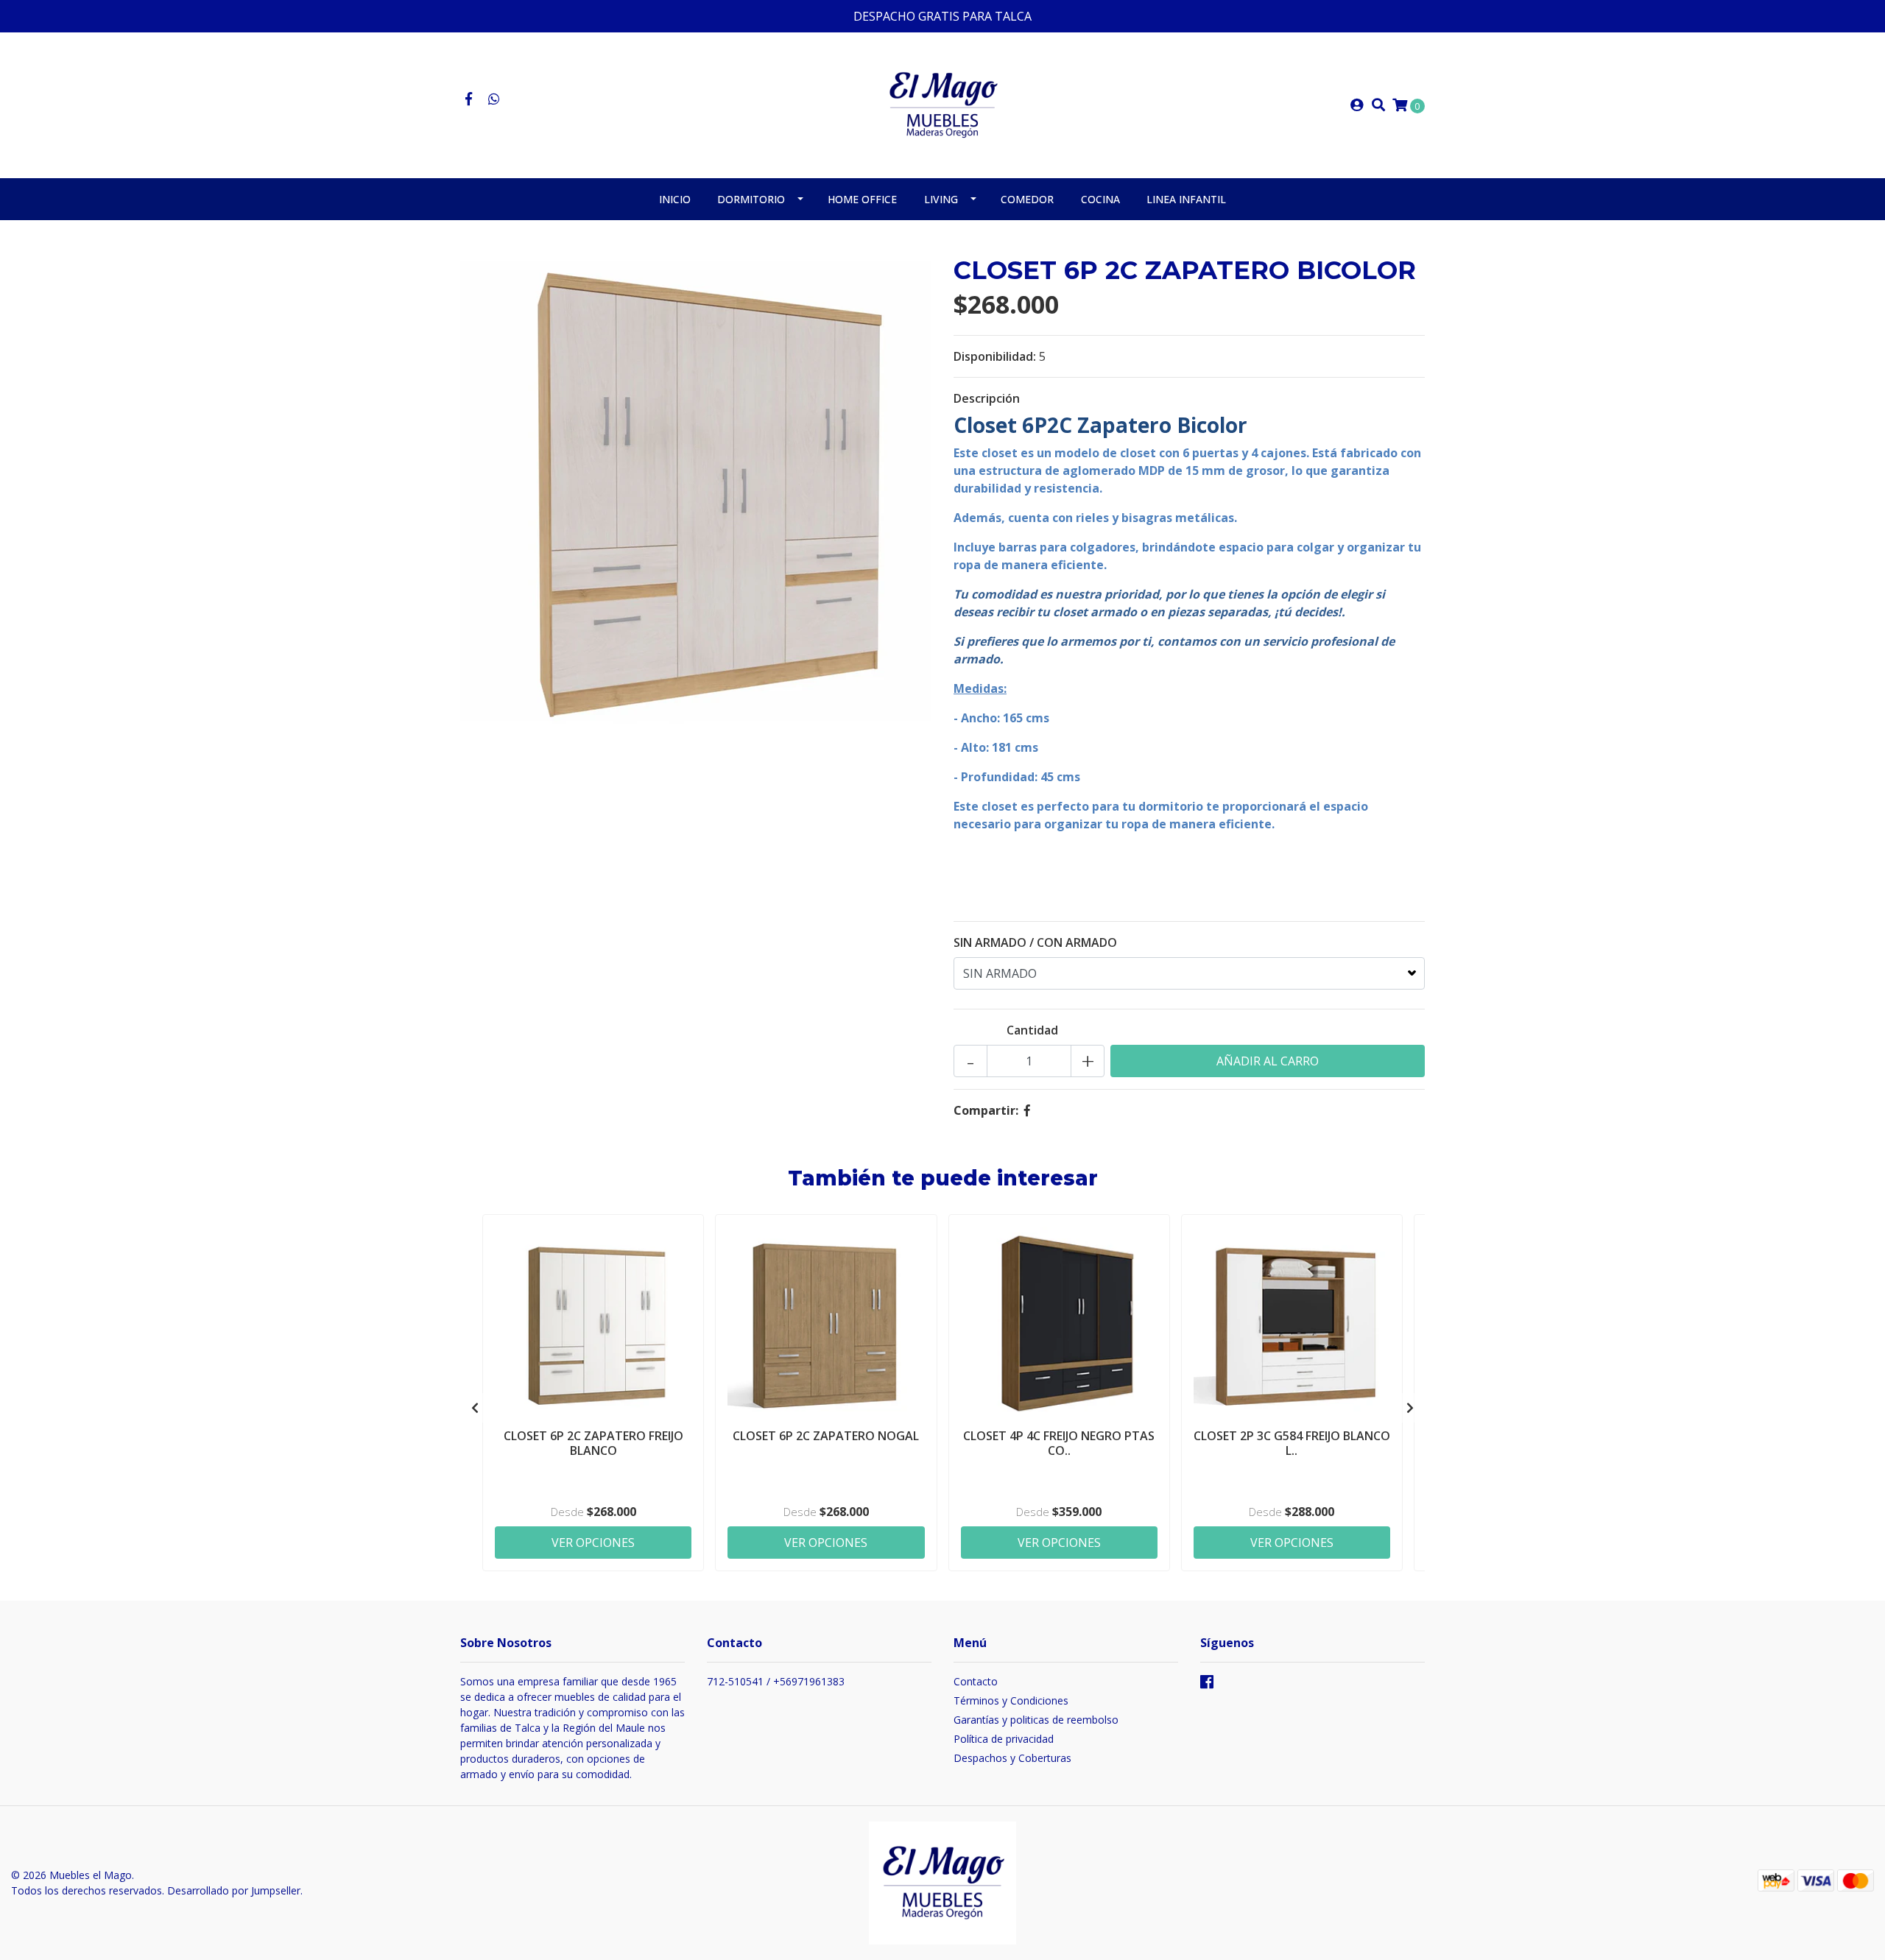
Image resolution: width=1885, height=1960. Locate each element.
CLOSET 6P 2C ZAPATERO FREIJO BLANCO (593, 1443)
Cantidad (1032, 1030)
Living (941, 199)
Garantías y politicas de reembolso (1036, 1720)
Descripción (987, 398)
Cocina (1100, 199)
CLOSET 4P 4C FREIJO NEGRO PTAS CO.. (1059, 1443)
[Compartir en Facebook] (1027, 1110)
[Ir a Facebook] (469, 99)
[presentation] (475, 1408)
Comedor (1027, 199)
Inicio (675, 199)
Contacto (976, 1681)
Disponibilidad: (995, 356)
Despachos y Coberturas (1012, 1758)
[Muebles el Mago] (943, 104)
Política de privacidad (1004, 1739)
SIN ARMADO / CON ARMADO (1035, 942)
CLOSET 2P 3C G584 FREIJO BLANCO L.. (1292, 1443)
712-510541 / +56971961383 (776, 1681)
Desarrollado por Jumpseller (234, 1890)
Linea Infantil (1186, 199)
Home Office (862, 199)
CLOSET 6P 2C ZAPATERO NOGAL (826, 1436)
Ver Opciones (593, 1543)
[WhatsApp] (494, 99)
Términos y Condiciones (1011, 1700)
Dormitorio (751, 199)
